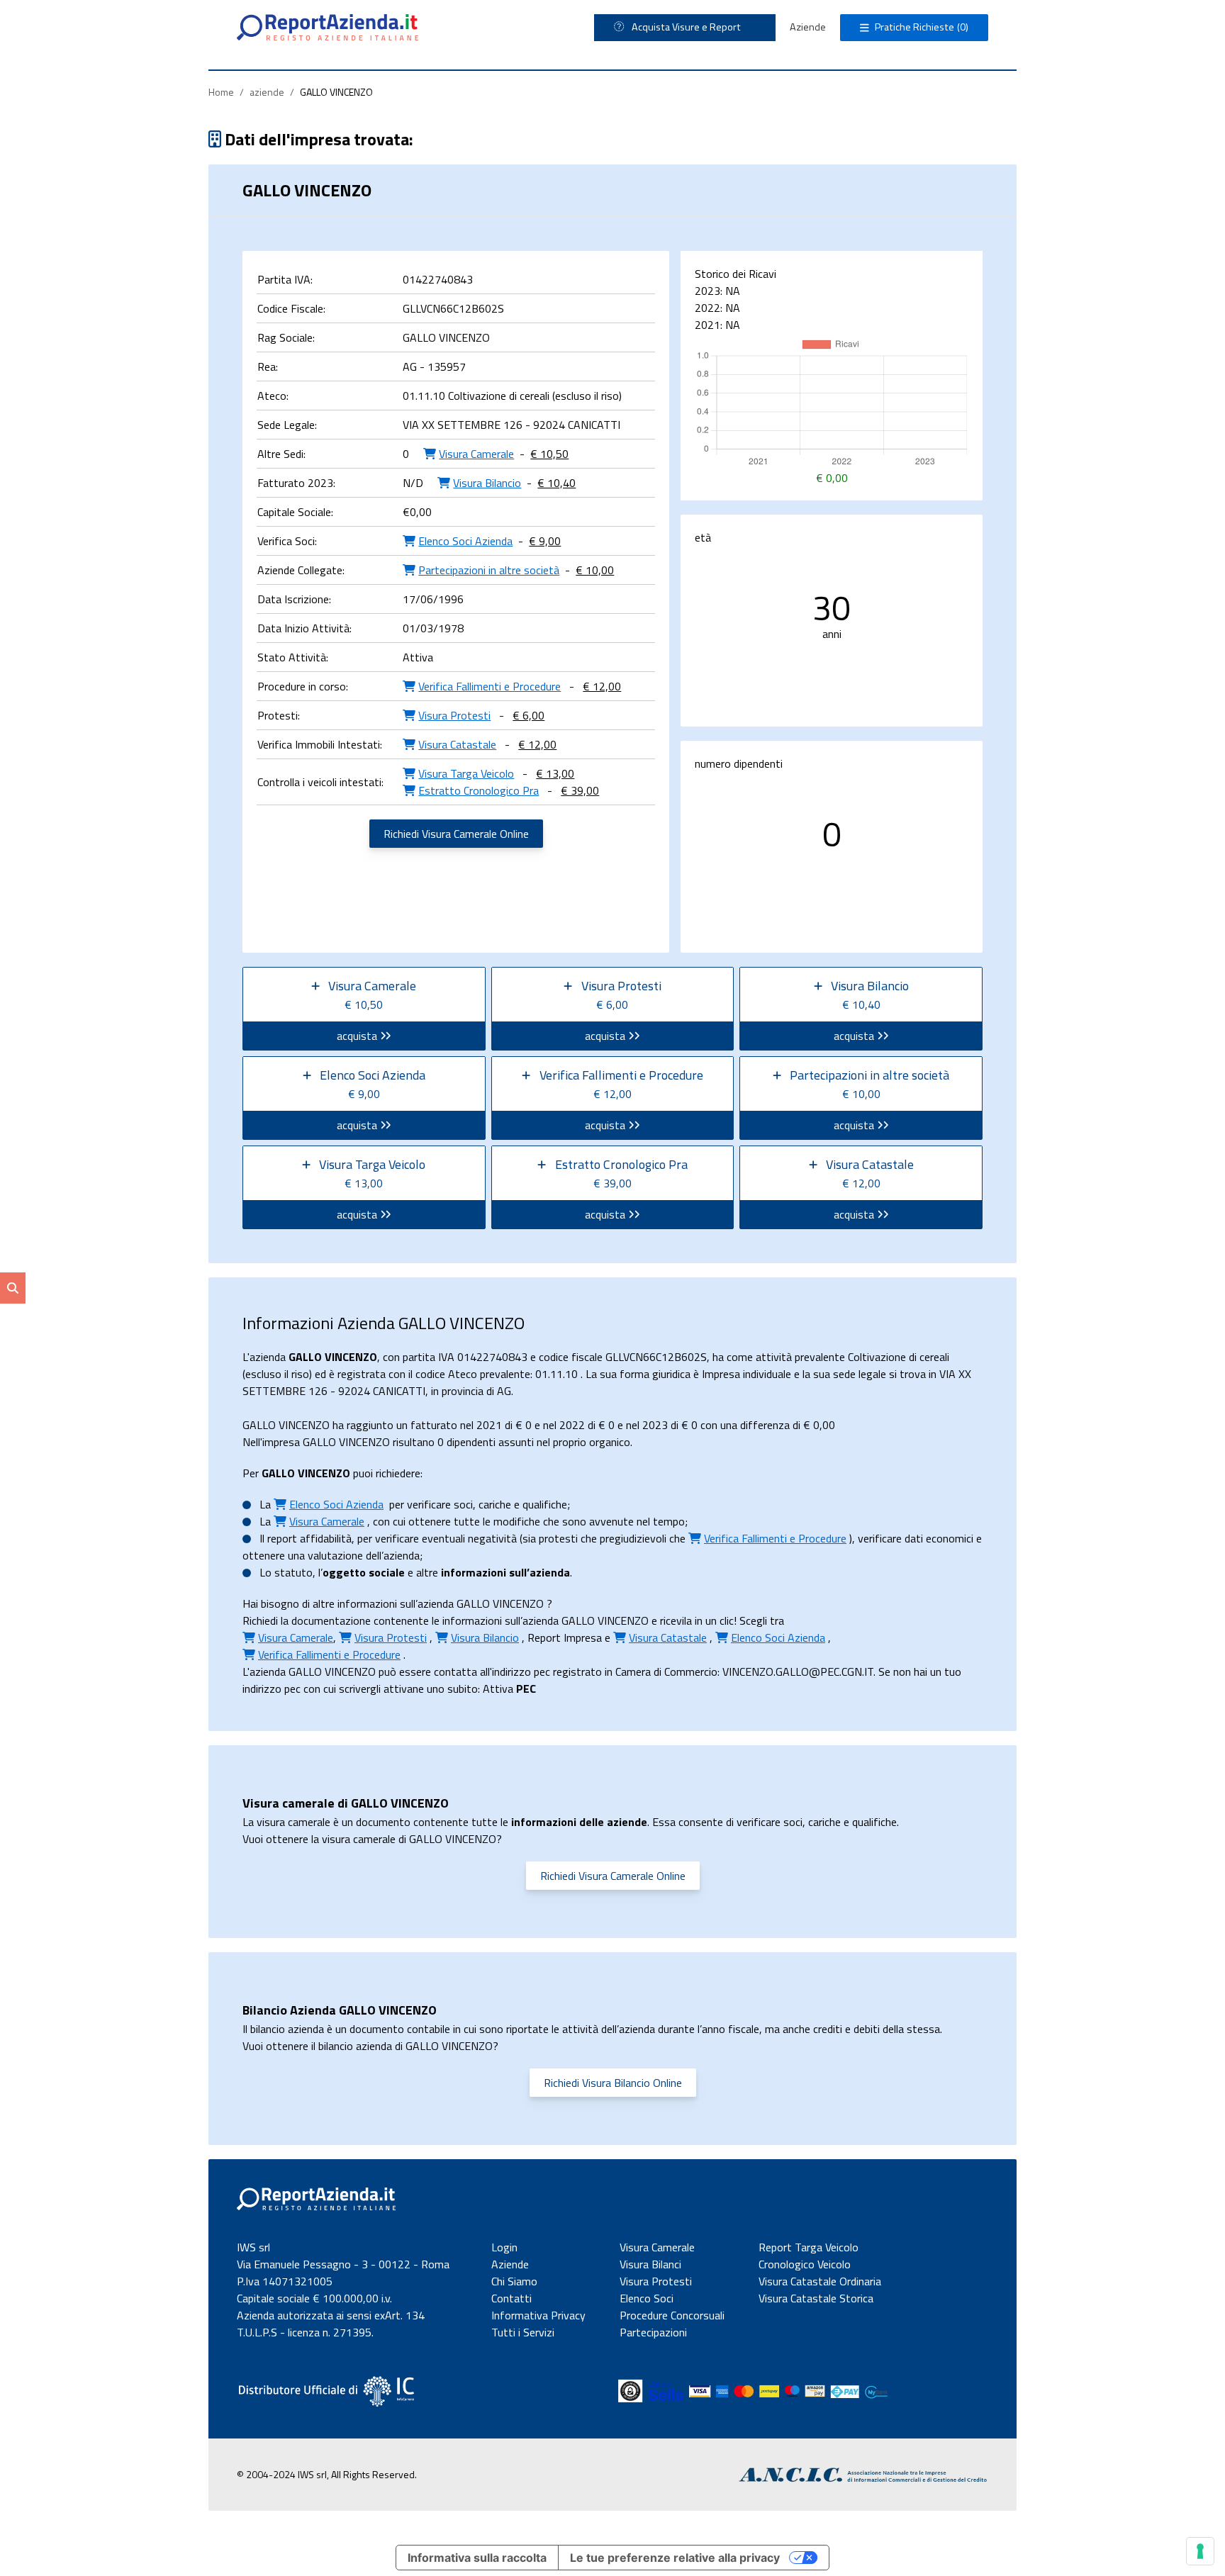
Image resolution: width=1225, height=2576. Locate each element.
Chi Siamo (514, 2281)
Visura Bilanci (650, 2264)
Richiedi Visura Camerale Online (456, 834)
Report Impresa (565, 1637)
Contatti (511, 2298)
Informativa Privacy (538, 2315)
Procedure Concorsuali (672, 2315)
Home (221, 92)
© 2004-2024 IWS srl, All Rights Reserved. (327, 2474)
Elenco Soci (647, 2298)
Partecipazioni (653, 2332)
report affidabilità (309, 1538)
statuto (293, 1572)
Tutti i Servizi (523, 2332)
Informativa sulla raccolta (477, 2558)
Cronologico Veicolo (805, 2264)
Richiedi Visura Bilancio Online (613, 2083)
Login (504, 2247)
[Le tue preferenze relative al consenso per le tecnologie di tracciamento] (1200, 2551)
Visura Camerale (657, 2247)
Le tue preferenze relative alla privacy (675, 2558)
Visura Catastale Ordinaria (820, 2281)
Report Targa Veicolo (809, 2247)
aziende (267, 92)
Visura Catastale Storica (816, 2298)
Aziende (808, 27)
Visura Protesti (656, 2281)
